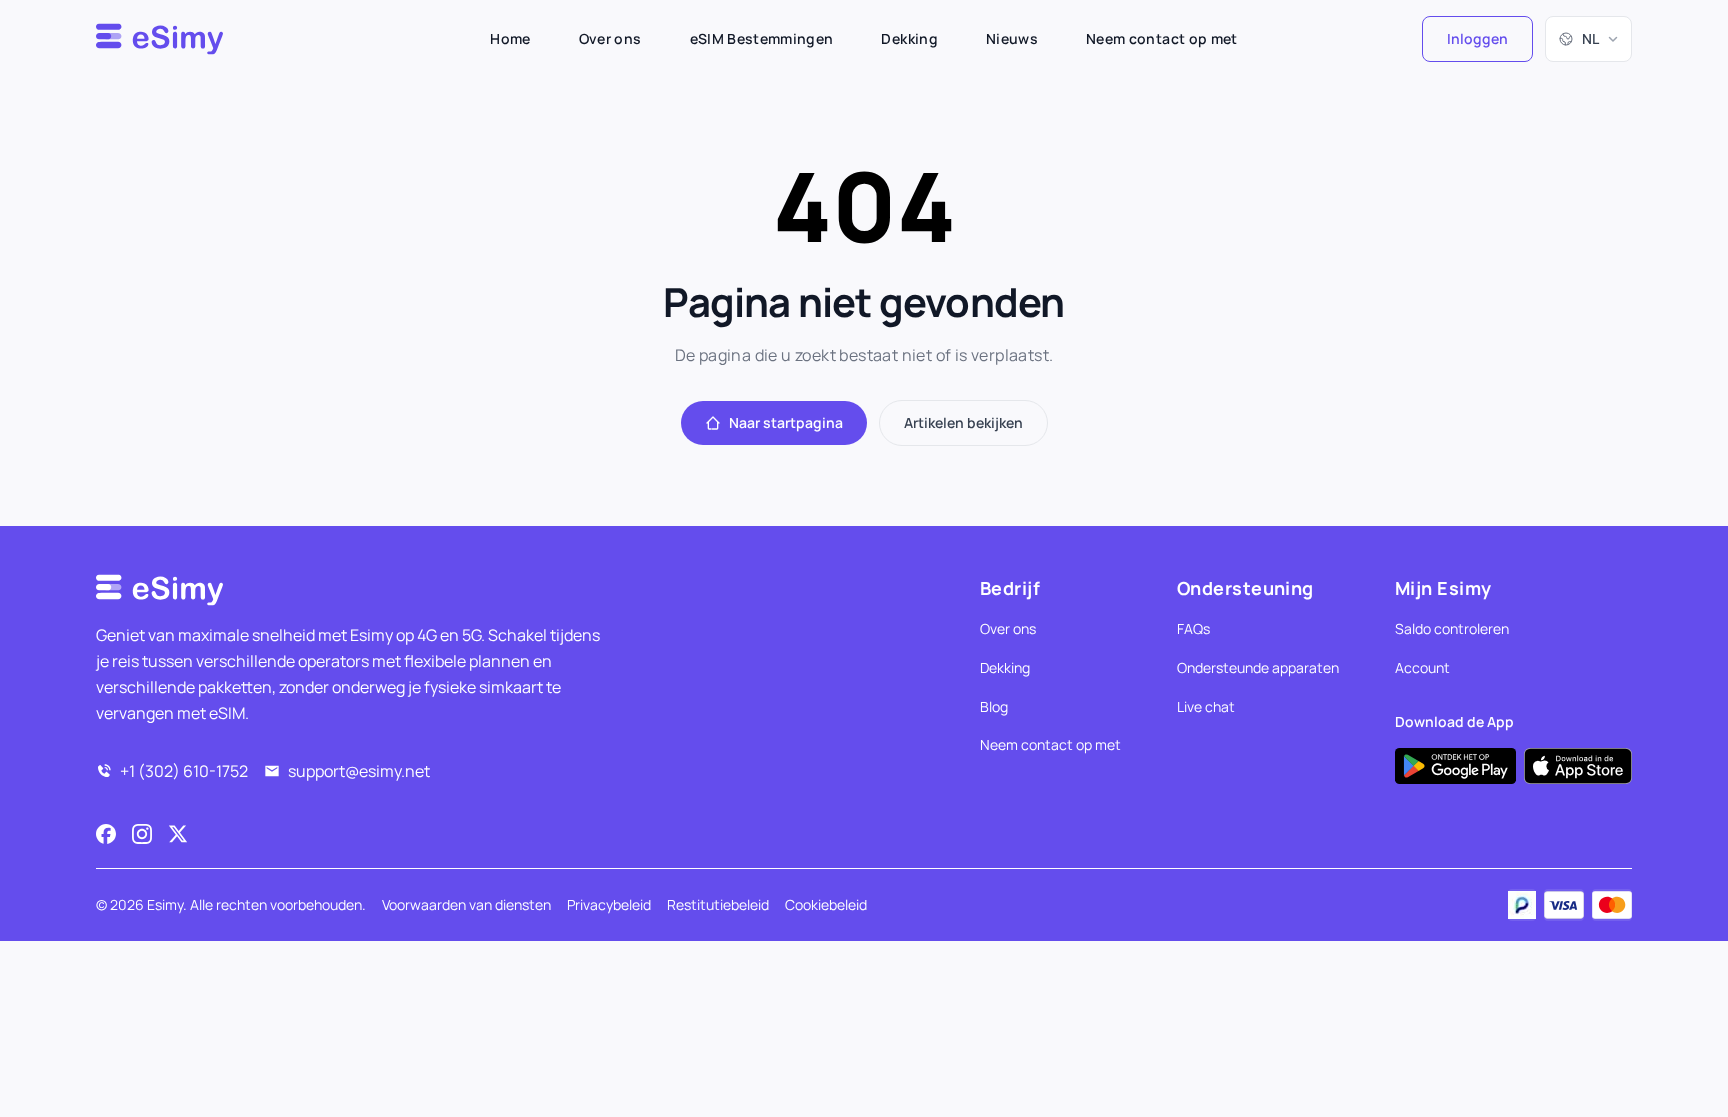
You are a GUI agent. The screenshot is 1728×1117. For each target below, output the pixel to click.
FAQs (1193, 628)
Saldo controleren (1452, 628)
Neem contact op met (1162, 38)
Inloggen (1477, 38)
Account (1422, 667)
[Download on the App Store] (1578, 766)
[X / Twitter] (178, 834)
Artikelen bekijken (963, 422)
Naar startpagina (786, 422)
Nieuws (1012, 38)
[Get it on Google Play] (1455, 766)
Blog (994, 706)
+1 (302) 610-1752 (184, 771)
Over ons (610, 38)
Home (510, 38)
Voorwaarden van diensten (466, 904)
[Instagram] (142, 834)
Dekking (909, 38)
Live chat (1206, 706)
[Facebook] (106, 834)
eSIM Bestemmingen (762, 38)
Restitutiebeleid (718, 904)
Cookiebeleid (826, 904)
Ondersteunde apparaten (1258, 667)
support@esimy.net (359, 771)
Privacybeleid (609, 904)
